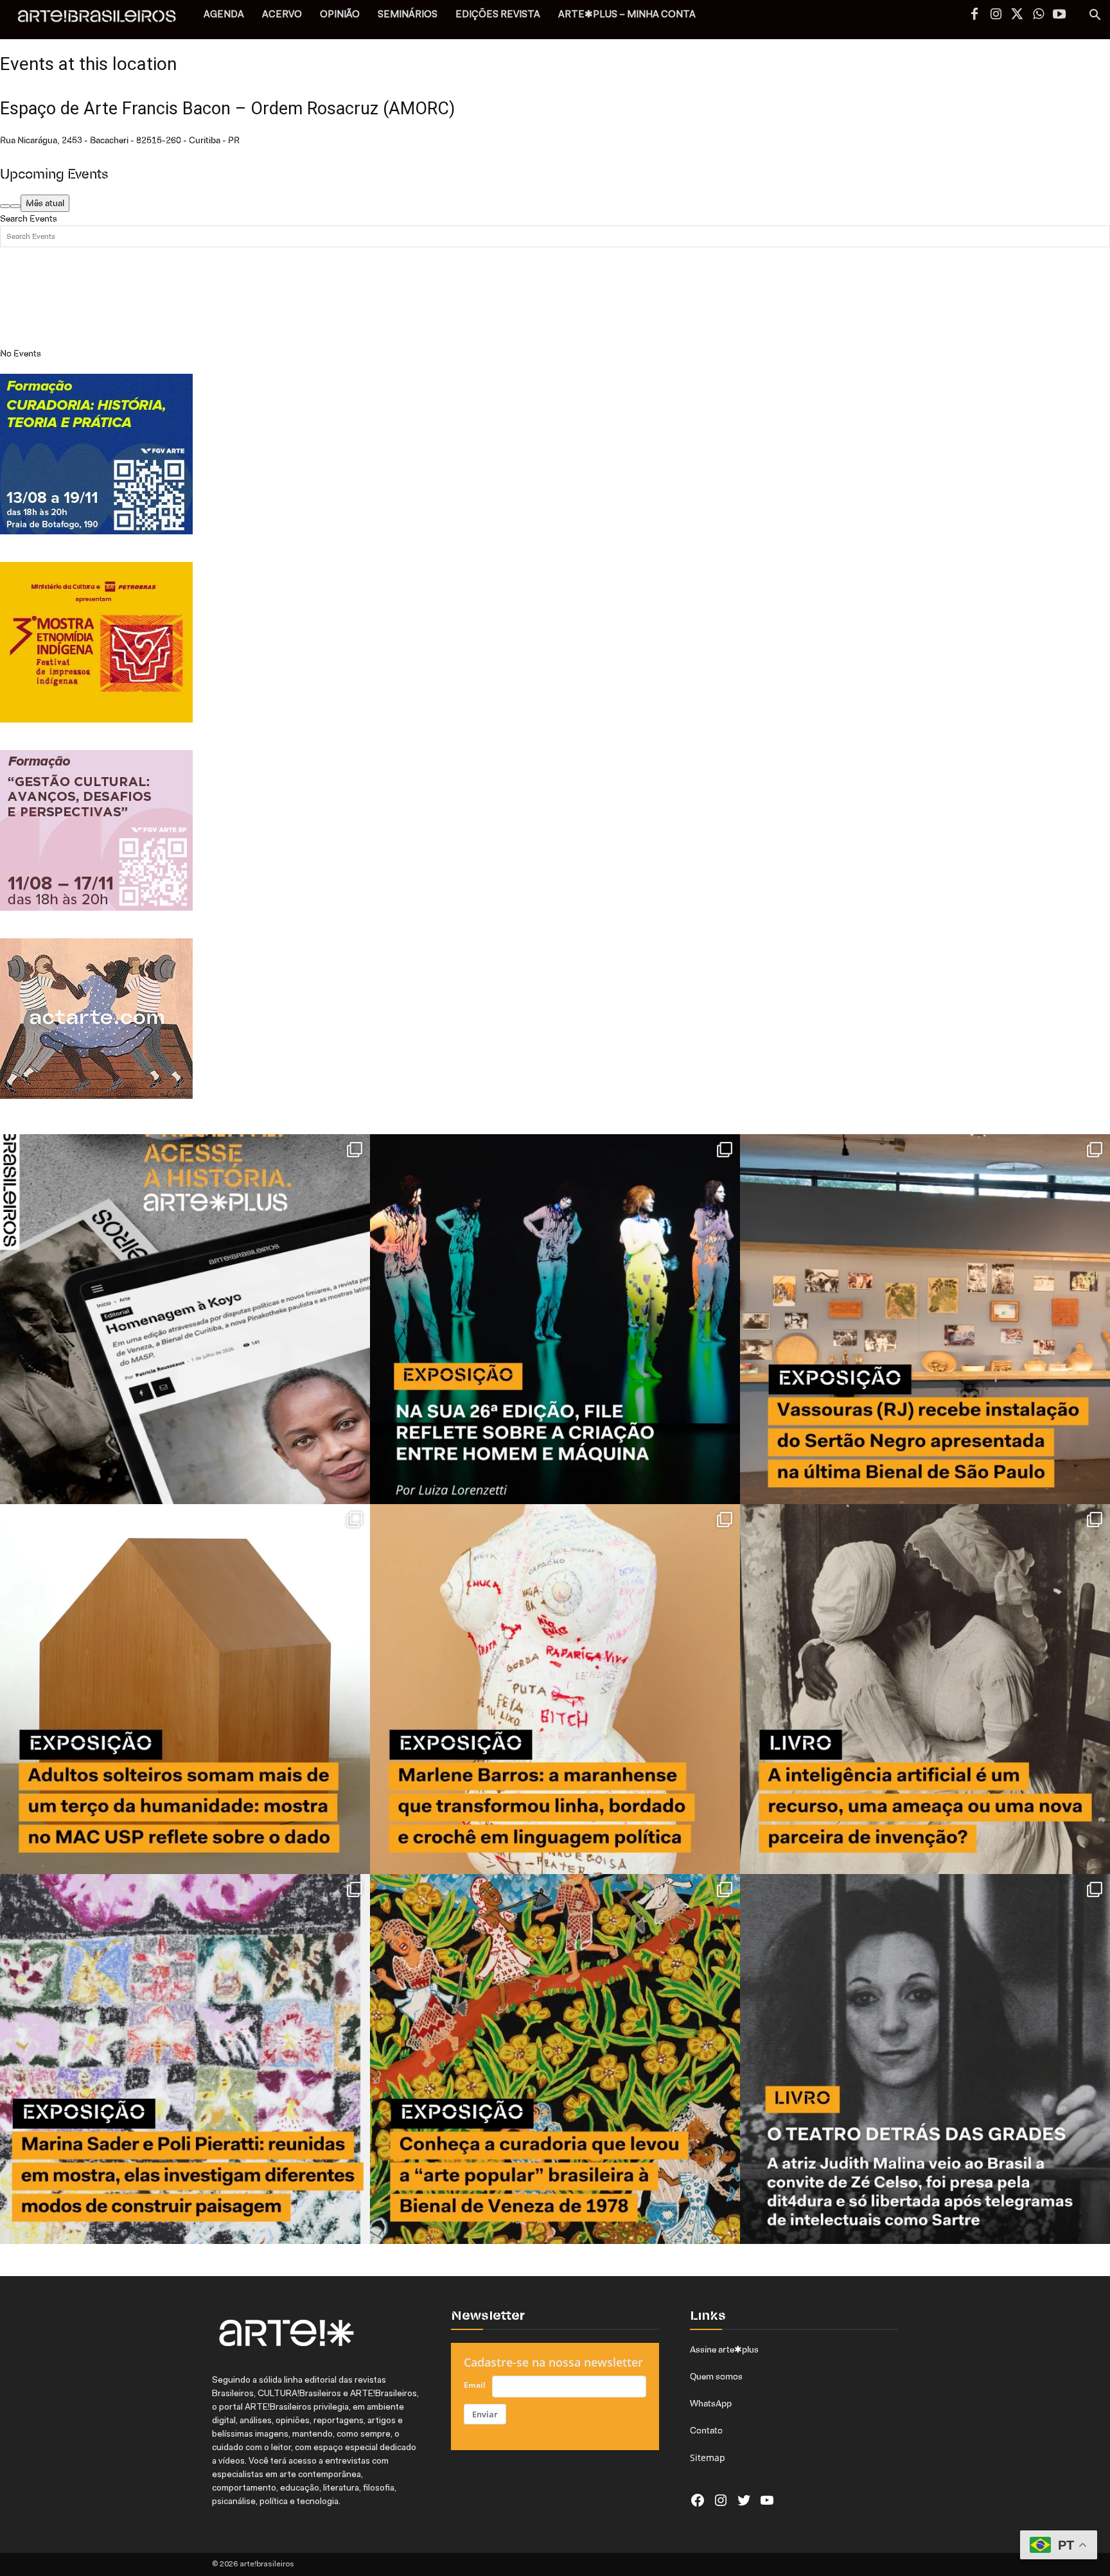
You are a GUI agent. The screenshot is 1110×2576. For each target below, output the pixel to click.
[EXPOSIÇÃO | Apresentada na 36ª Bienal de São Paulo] (925, 1319)
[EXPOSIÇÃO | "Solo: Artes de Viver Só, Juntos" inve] (185, 1689)
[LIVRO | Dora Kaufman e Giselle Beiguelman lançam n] (925, 1689)
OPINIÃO (340, 15)
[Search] (5, 206)
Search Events (29, 218)
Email (475, 2385)
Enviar (485, 2414)
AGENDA (224, 15)
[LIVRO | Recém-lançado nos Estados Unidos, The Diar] (925, 2059)
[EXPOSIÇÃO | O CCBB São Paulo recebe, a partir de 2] (555, 1689)
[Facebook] (974, 15)
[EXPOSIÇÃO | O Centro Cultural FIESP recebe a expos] (555, 1319)
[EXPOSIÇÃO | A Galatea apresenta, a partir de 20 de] (555, 2059)
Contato (706, 2430)
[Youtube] (1059, 15)
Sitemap (708, 2458)
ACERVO (282, 15)
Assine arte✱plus (724, 2349)
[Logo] (104, 20)
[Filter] (15, 206)
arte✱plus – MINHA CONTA (627, 15)
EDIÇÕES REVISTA (498, 15)
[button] (1095, 16)
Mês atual (45, 203)
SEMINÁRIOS (408, 15)
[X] (1017, 15)
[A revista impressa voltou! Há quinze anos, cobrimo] (185, 1319)
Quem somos (716, 2376)
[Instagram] (996, 15)
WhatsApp (711, 2403)
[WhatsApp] (1038, 15)
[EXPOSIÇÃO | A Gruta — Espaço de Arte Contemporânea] (185, 2059)
